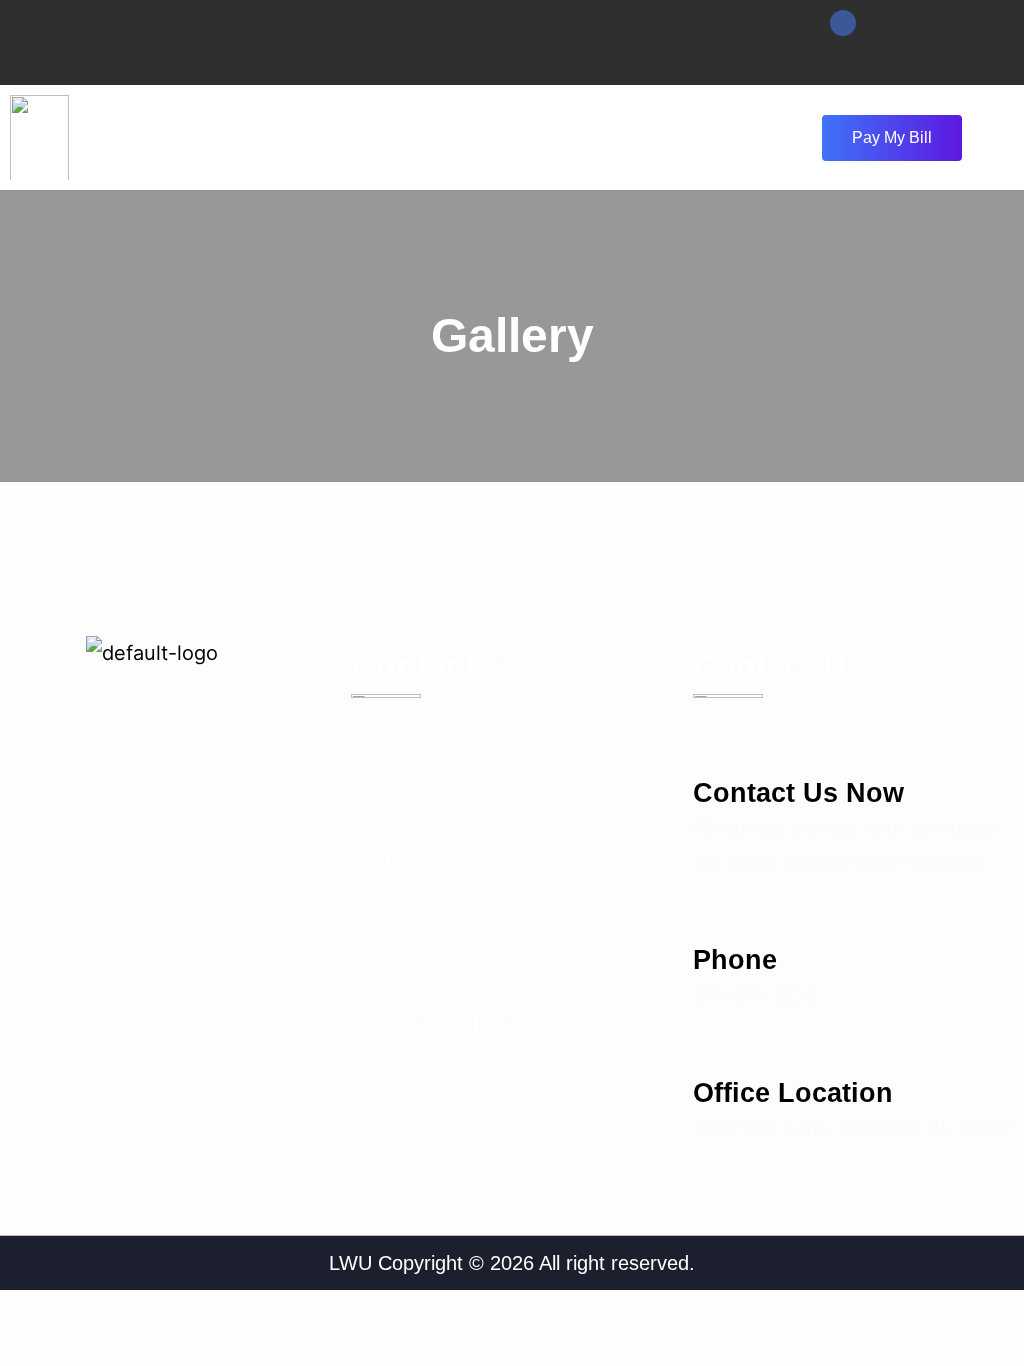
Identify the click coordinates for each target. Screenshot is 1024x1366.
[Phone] (710, 916)
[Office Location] (710, 1049)
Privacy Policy (439, 1025)
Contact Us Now (798, 793)
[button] (476, 137)
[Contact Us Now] (710, 749)
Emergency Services (457, 857)
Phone (735, 960)
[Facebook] (843, 23)
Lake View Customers (463, 957)
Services (404, 807)
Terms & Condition (460, 1071)
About (392, 757)
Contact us (414, 907)
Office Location (793, 1093)
